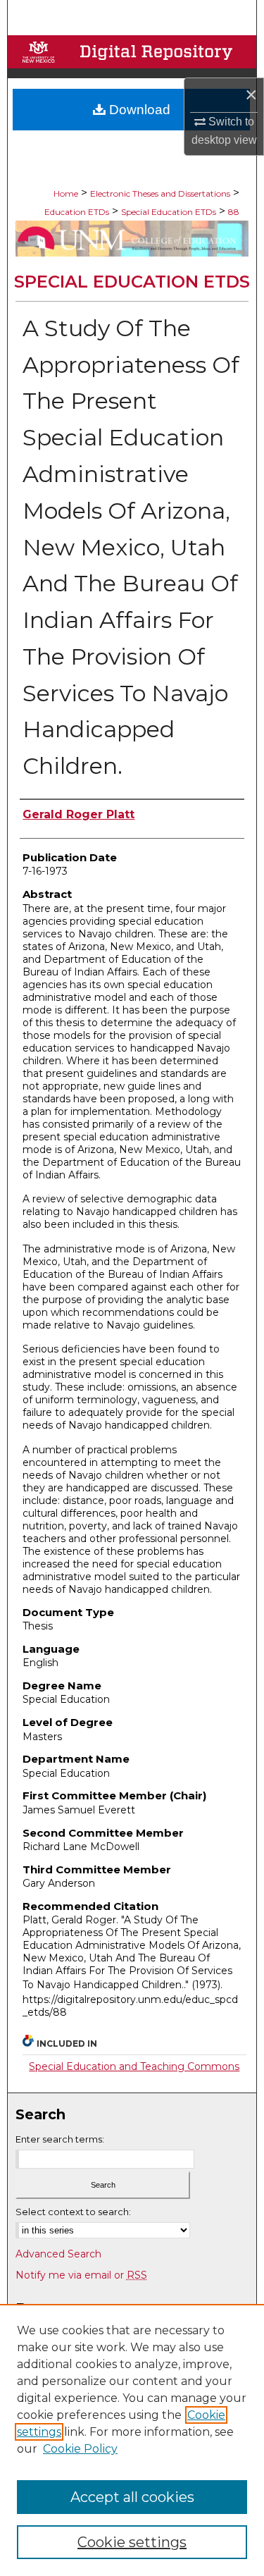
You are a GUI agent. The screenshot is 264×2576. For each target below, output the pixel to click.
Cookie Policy (80, 2449)
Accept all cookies (132, 2497)
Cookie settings (132, 2542)
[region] (132, 2440)
